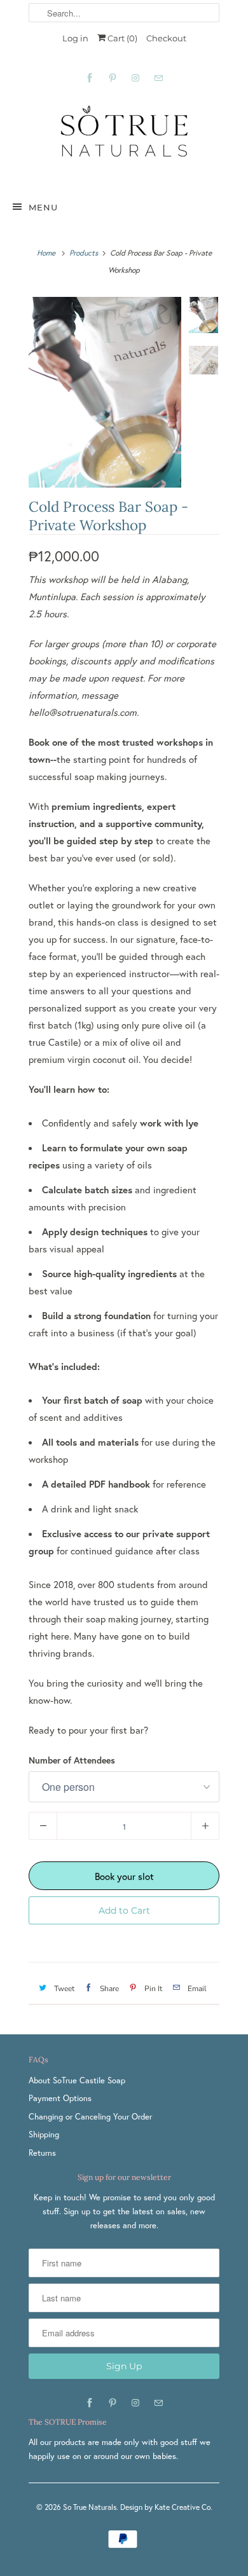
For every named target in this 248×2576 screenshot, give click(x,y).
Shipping (44, 2134)
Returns (42, 2153)
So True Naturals (90, 2507)
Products (84, 253)
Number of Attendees (72, 1760)
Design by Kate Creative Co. (166, 2507)
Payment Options (60, 2098)
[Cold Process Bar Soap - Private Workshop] (105, 392)
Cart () (121, 38)
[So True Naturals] (124, 139)
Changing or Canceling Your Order (90, 2117)
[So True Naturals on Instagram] (135, 78)
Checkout (166, 38)
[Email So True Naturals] (158, 78)
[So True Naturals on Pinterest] (113, 78)
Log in (75, 38)
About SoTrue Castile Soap (77, 2080)
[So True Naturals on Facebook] (90, 78)
